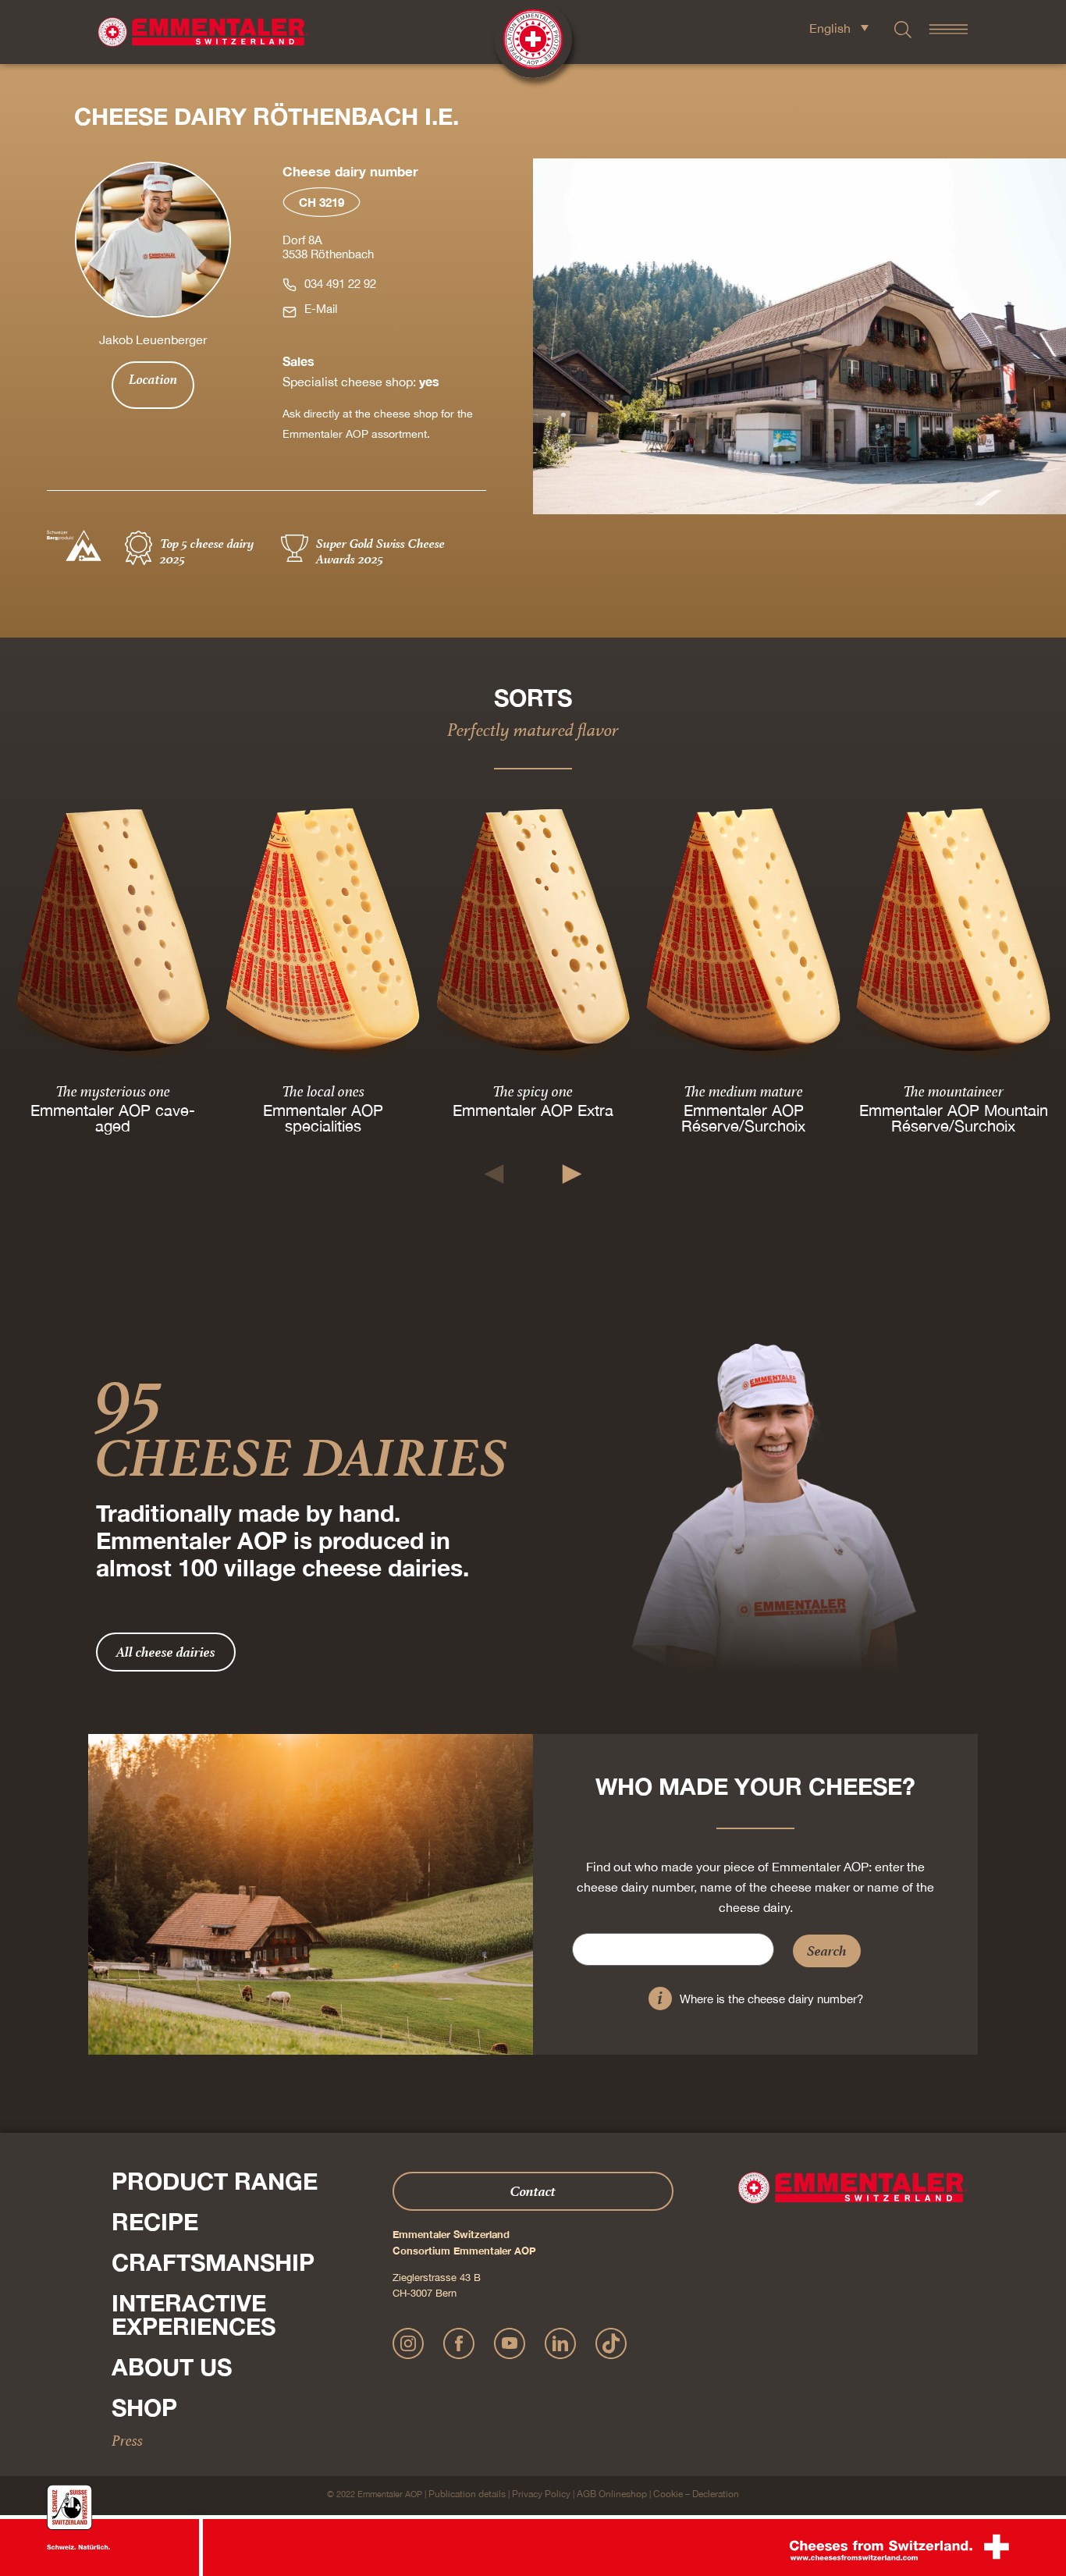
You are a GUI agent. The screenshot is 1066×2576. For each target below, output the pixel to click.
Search (827, 1951)
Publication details (467, 2494)
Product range (215, 2181)
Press (127, 2440)
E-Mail (321, 309)
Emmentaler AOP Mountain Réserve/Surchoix (953, 1117)
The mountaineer (953, 1090)
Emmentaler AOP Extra (533, 1109)
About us (172, 2367)
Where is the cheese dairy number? (771, 1999)
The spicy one (533, 1090)
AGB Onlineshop (612, 2494)
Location (153, 379)
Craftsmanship (213, 2262)
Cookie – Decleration (696, 2494)
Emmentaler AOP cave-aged (113, 1117)
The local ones (323, 1090)
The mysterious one (113, 1090)
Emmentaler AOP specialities (323, 1117)
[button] (494, 1174)
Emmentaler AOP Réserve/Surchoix (743, 1117)
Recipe (155, 2222)
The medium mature (743, 1090)
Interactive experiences (194, 2315)
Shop (144, 2407)
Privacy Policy (541, 2494)
